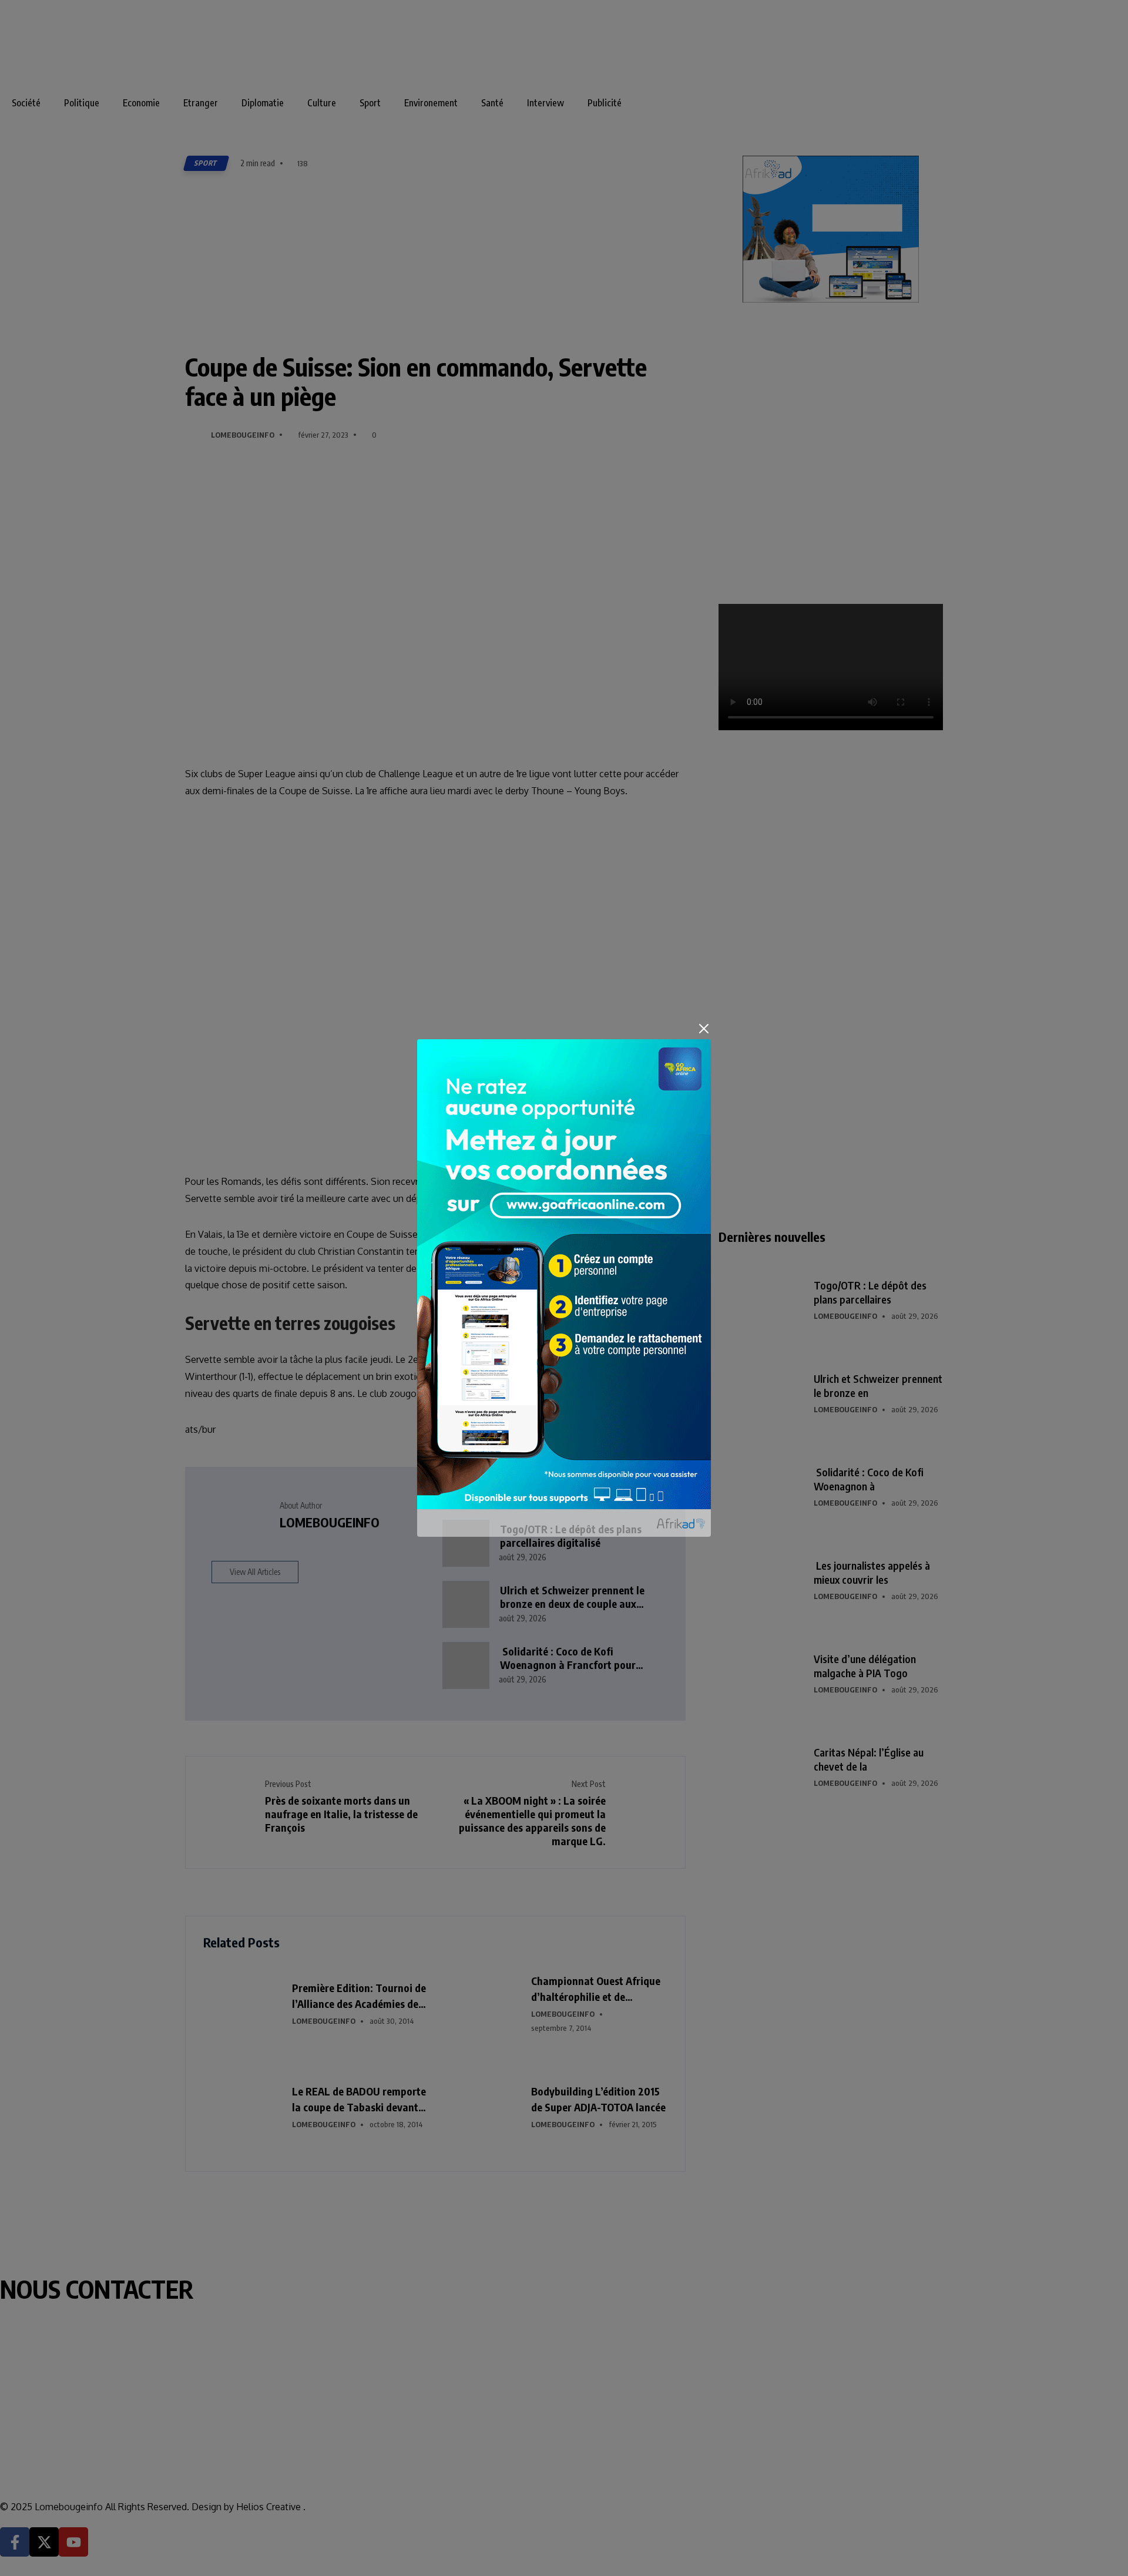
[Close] (704, 1029)
